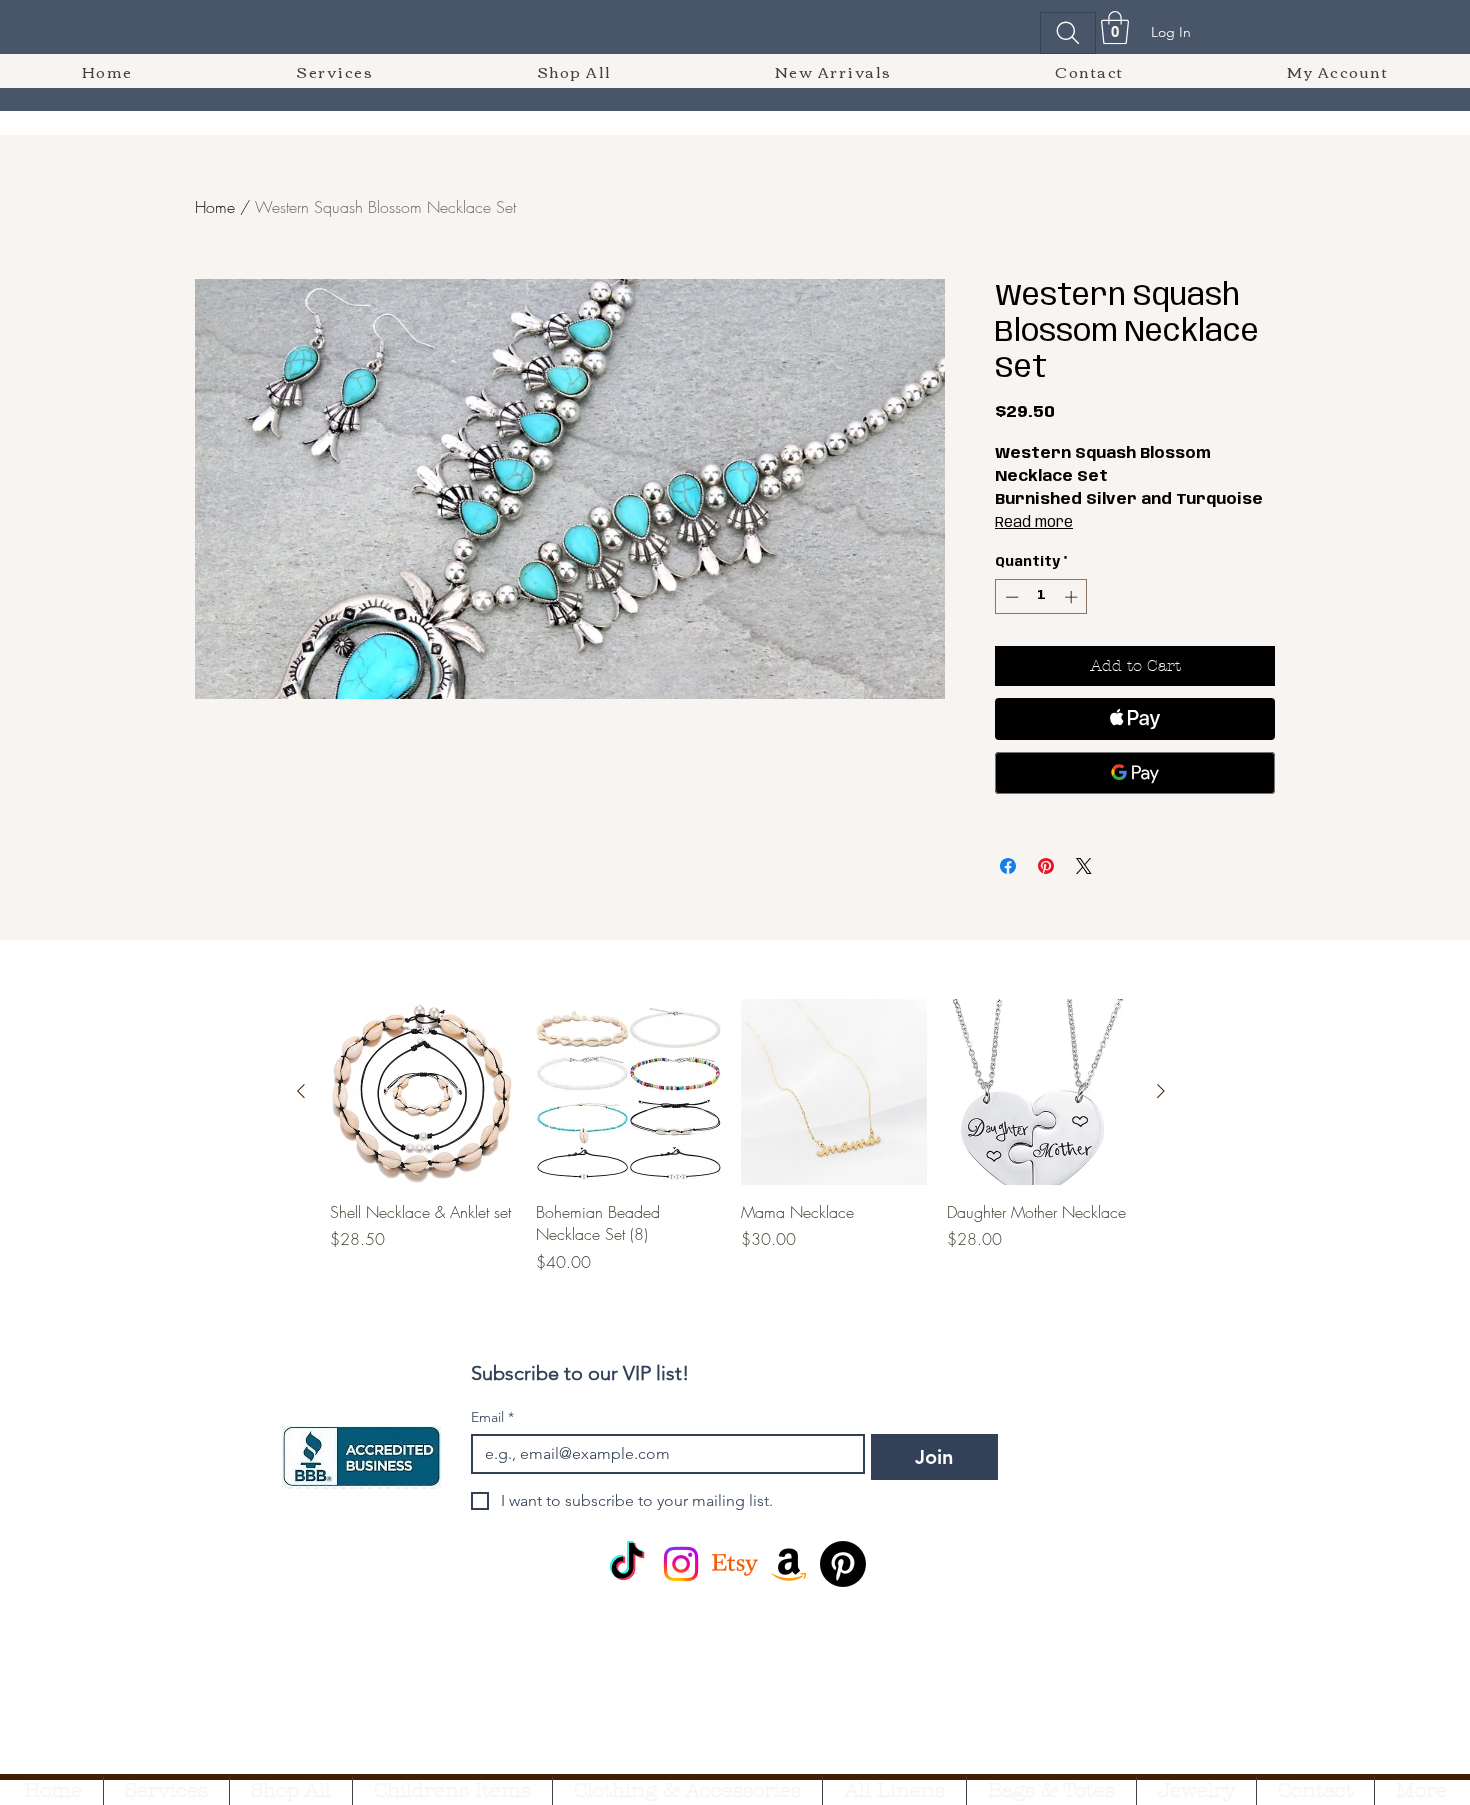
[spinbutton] (1041, 597)
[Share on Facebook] (1008, 866)
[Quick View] (423, 1092)
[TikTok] (627, 1564)
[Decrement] (1010, 597)
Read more (1034, 523)
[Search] (1068, 33)
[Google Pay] (1135, 773)
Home (215, 207)
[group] (731, 1136)
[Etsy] (735, 1564)
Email (492, 1417)
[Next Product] (1161, 1091)
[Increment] (1073, 597)
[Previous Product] (301, 1091)
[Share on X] (1084, 866)
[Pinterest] (843, 1564)
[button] (1115, 27)
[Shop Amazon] (789, 1564)
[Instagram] (681, 1564)
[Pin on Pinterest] (1046, 866)
